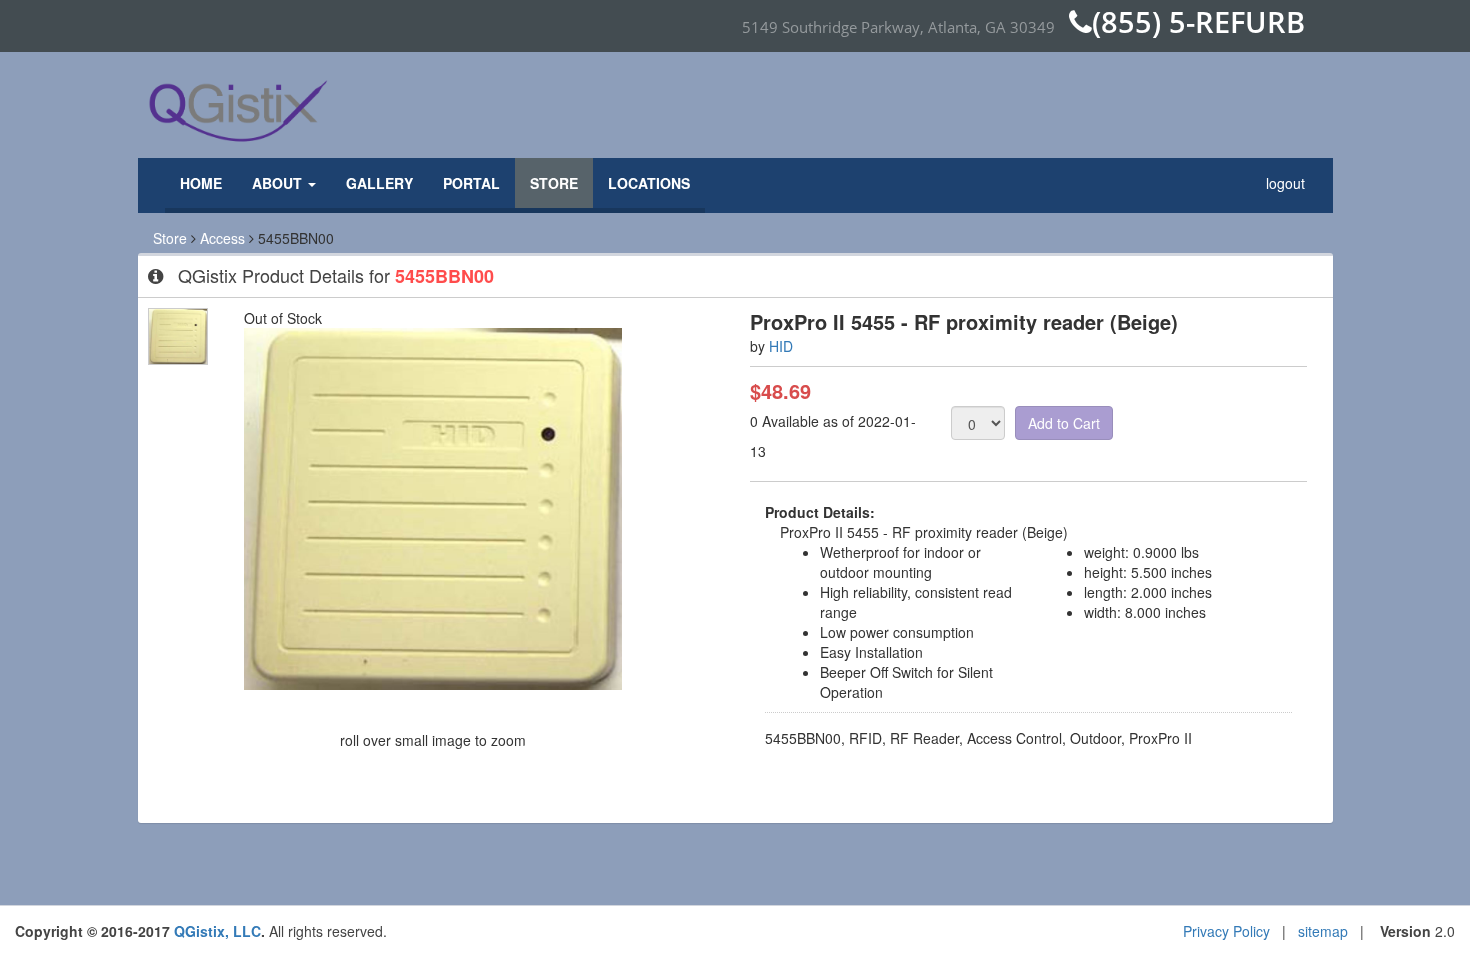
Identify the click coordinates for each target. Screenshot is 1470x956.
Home (201, 183)
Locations (649, 183)
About (279, 183)
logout (1285, 183)
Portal (471, 183)
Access (222, 238)
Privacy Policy (1226, 931)
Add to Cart (1064, 423)
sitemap (1323, 931)
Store (554, 183)
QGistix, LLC (217, 931)
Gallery (379, 183)
